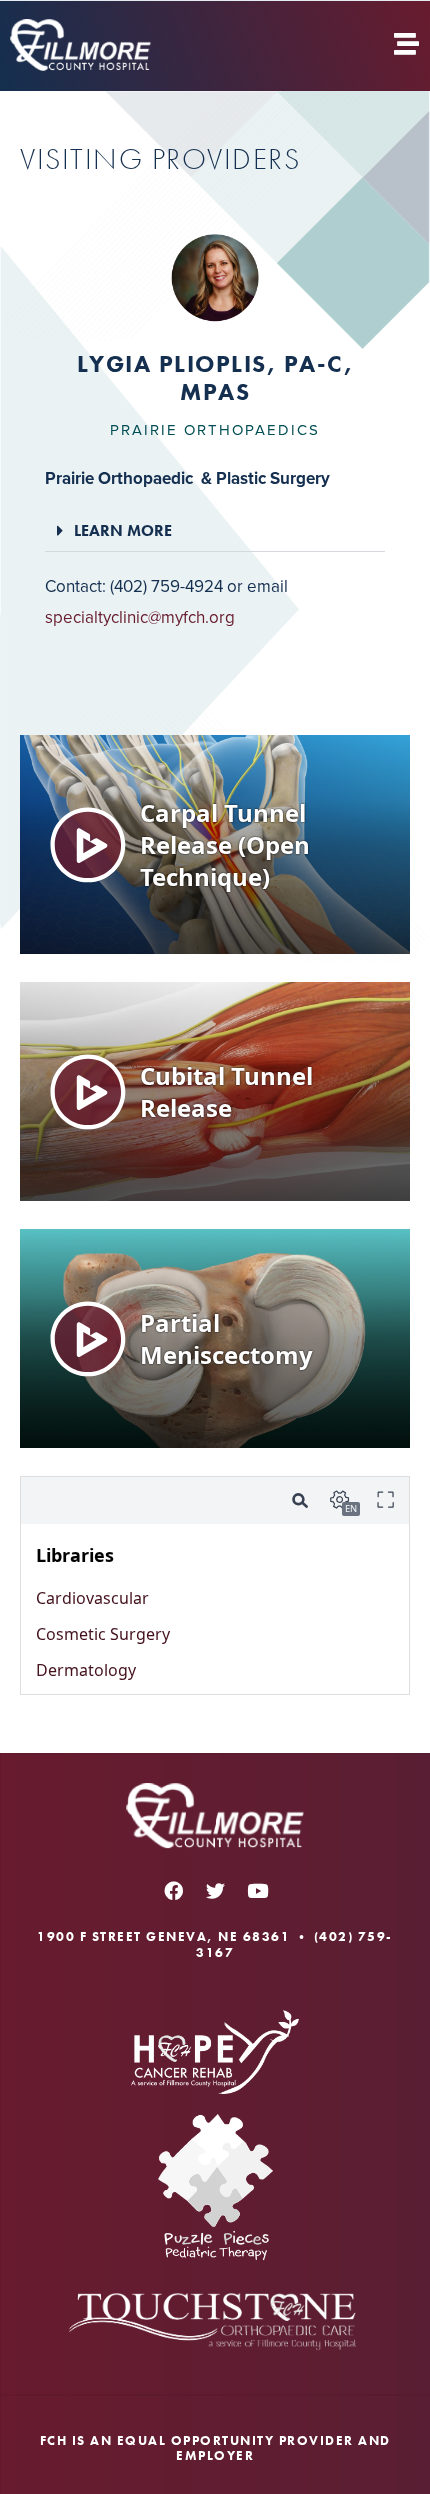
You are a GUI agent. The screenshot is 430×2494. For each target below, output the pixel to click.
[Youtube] (257, 1890)
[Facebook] (173, 1890)
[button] (215, 531)
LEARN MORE (123, 530)
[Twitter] (215, 1890)
